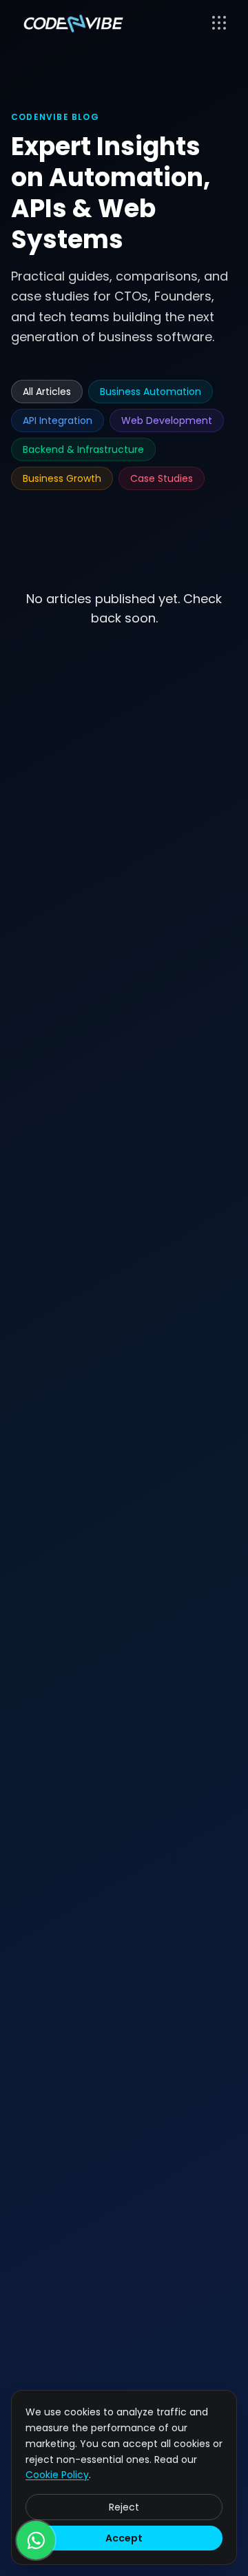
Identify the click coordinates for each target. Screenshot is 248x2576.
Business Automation (151, 392)
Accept (124, 2538)
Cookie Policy (57, 2475)
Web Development (167, 420)
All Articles (47, 392)
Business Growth (62, 478)
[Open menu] (219, 23)
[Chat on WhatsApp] (36, 2540)
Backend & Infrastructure (83, 449)
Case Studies (162, 478)
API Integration (58, 420)
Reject (124, 2507)
